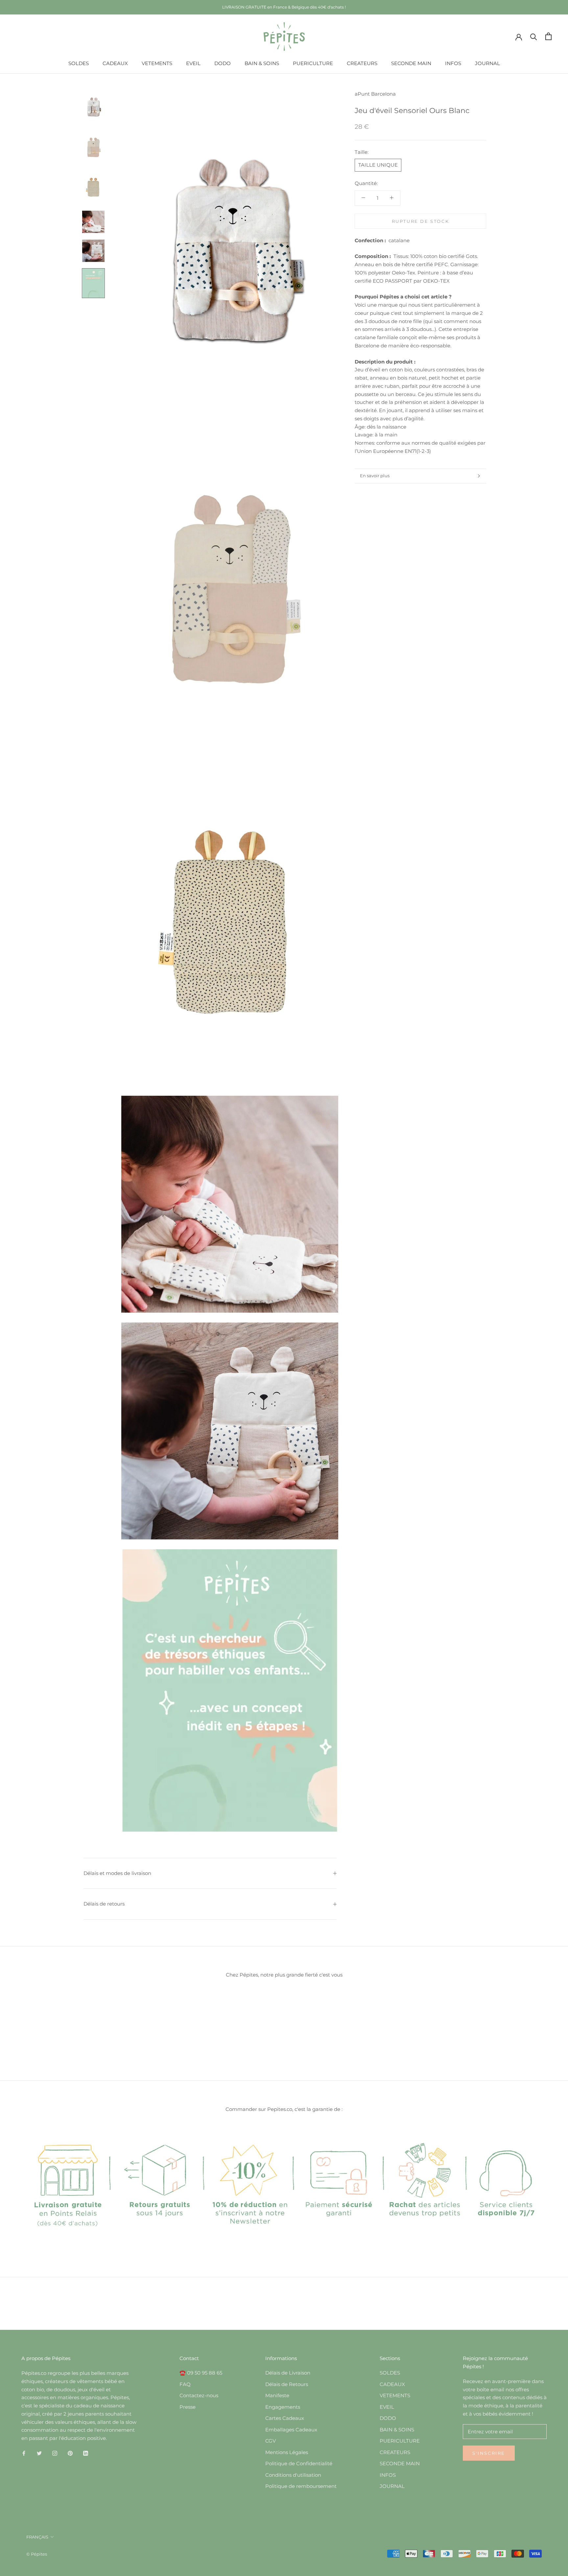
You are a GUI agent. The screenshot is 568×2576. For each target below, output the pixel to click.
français (37, 2537)
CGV (271, 2441)
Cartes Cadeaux (285, 2418)
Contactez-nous (199, 2395)
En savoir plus (375, 476)
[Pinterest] (70, 2453)
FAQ (185, 2384)
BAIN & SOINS (262, 63)
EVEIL (193, 63)
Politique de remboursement (301, 2486)
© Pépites (37, 2554)
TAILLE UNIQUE (378, 165)
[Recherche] (534, 36)
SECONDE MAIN (411, 63)
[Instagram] (55, 2453)
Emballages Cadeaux (291, 2430)
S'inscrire (489, 2453)
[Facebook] (24, 2453)
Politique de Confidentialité (299, 2463)
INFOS (453, 63)
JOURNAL (487, 63)
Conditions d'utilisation (293, 2475)
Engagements (283, 2407)
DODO (223, 63)
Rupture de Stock (421, 221)
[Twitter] (39, 2453)
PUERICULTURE (313, 63)
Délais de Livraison (288, 2373)
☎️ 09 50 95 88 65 (201, 2373)
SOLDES (79, 63)
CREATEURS (362, 63)
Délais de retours (104, 1904)
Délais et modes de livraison (117, 1873)
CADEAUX (115, 63)
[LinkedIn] (86, 2453)
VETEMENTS (157, 63)
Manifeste (277, 2395)
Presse (188, 2407)
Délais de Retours (287, 2384)
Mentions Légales (287, 2452)
